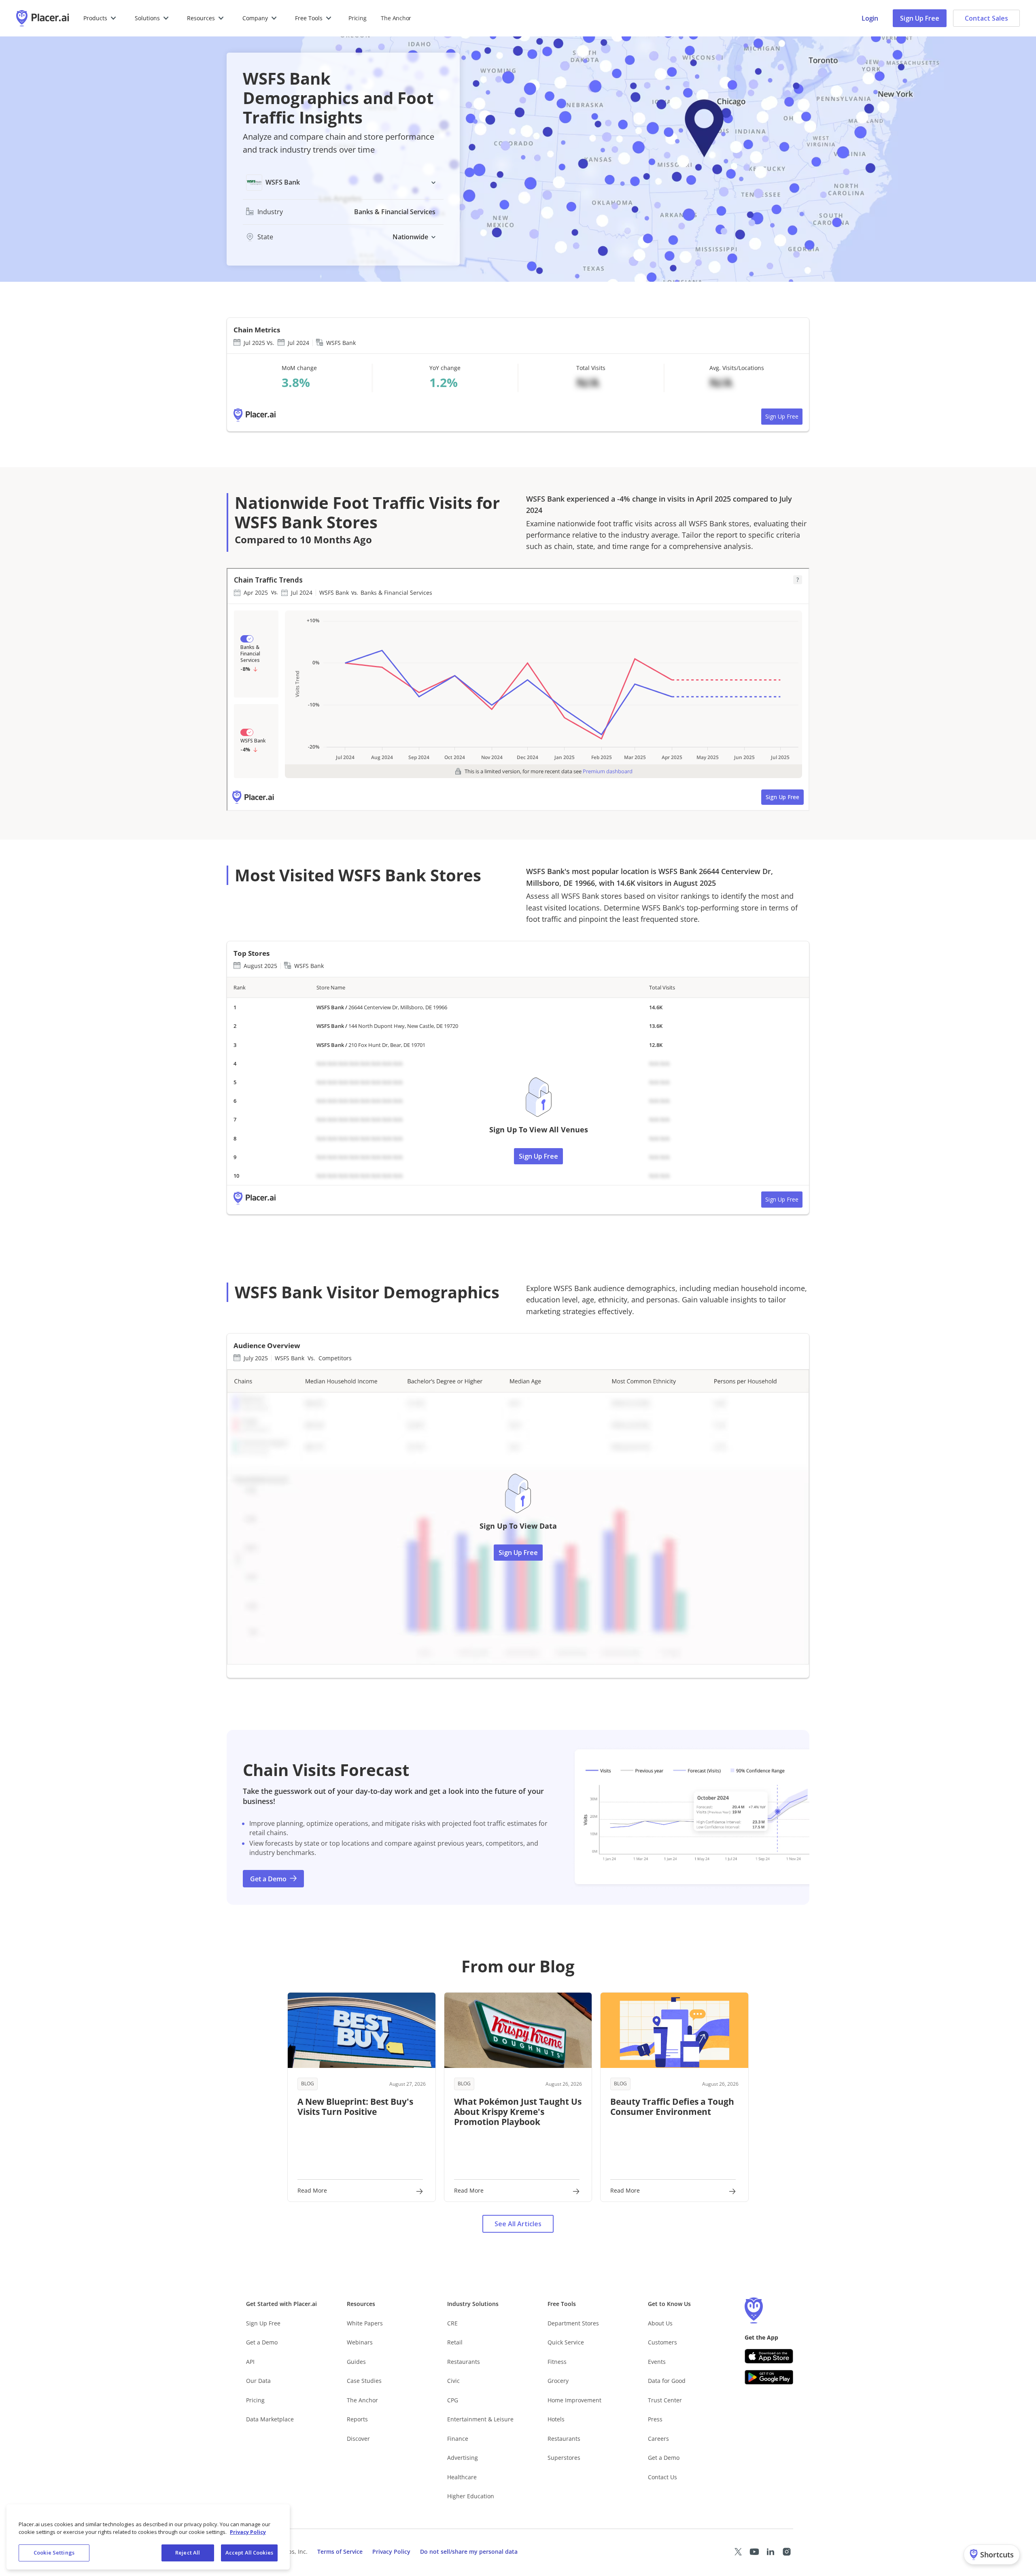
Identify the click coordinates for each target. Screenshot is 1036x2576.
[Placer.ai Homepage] (42, 18)
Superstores (564, 2458)
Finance (458, 2439)
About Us (660, 2323)
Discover (358, 2439)
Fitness (557, 2362)
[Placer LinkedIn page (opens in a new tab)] (771, 2552)
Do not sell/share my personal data (469, 2552)
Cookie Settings (54, 2553)
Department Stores (573, 2323)
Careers (658, 2439)
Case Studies (364, 2381)
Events (657, 2362)
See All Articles (518, 2224)
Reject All (188, 2553)
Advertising (463, 2458)
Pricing (357, 18)
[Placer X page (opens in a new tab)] (738, 2552)
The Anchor (362, 2400)
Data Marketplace (270, 2419)
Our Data (258, 2381)
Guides (356, 2362)
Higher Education (471, 2496)
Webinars (360, 2342)
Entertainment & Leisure (480, 2419)
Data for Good (667, 2381)
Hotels (556, 2419)
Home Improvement (574, 2400)
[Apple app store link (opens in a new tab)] (769, 2356)
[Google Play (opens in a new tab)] (769, 2377)
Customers (662, 2342)
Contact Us (662, 2477)
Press (655, 2419)
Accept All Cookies (249, 2553)
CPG (453, 2400)
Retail (455, 2342)
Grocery (558, 2381)
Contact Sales (986, 18)
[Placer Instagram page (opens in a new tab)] (787, 2552)
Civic (453, 2381)
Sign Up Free (920, 18)
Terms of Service (340, 2552)
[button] (100, 18)
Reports (357, 2419)
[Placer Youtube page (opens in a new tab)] (754, 2552)
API (250, 2362)
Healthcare (462, 2477)
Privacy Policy (391, 2552)
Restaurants (464, 2362)
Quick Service (566, 2342)
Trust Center (665, 2400)
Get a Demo (262, 2342)
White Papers (365, 2323)
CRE (452, 2323)
